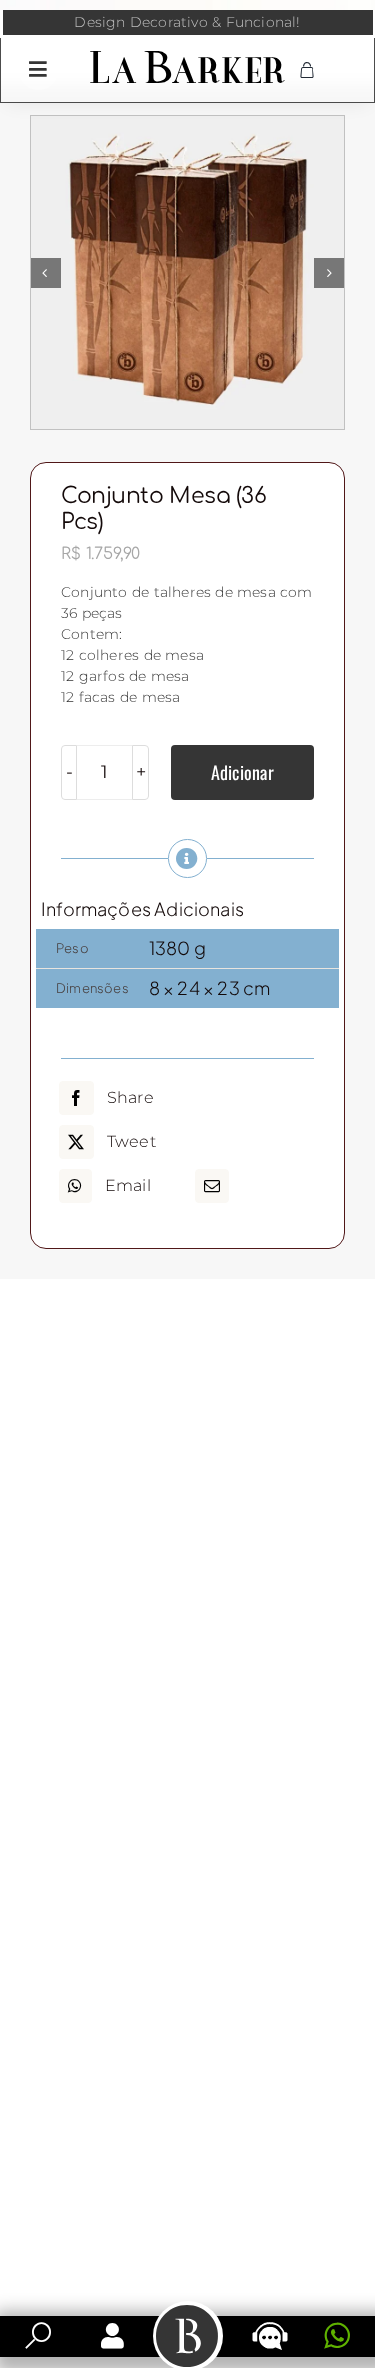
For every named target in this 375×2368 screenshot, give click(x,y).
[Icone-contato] (270, 2324)
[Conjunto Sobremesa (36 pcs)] (187, 272)
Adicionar (242, 772)
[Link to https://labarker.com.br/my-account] (112, 2336)
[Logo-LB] (187, 55)
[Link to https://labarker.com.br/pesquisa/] (38, 2336)
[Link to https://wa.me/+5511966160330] (337, 2336)
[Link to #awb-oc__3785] (38, 69)
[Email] (212, 1186)
